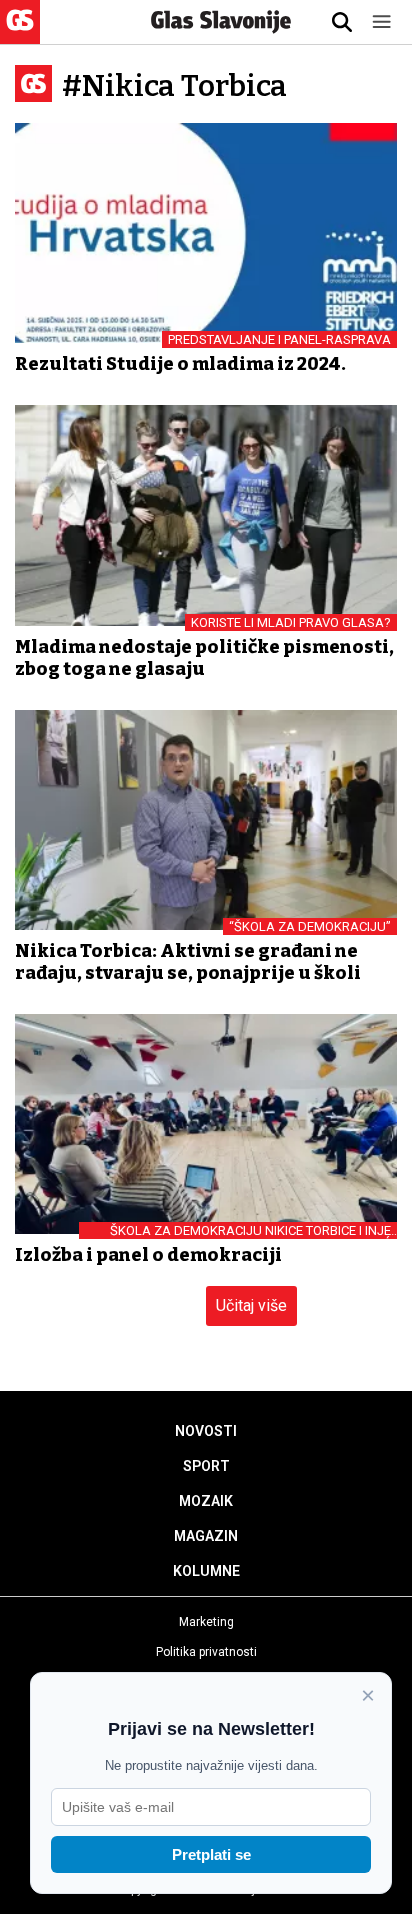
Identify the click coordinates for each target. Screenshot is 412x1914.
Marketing (206, 1622)
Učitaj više (251, 1305)
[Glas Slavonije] (20, 34)
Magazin (206, 1536)
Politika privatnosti (206, 1652)
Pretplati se (211, 1854)
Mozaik (206, 1501)
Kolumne (206, 1571)
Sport (206, 1466)
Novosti (206, 1431)
